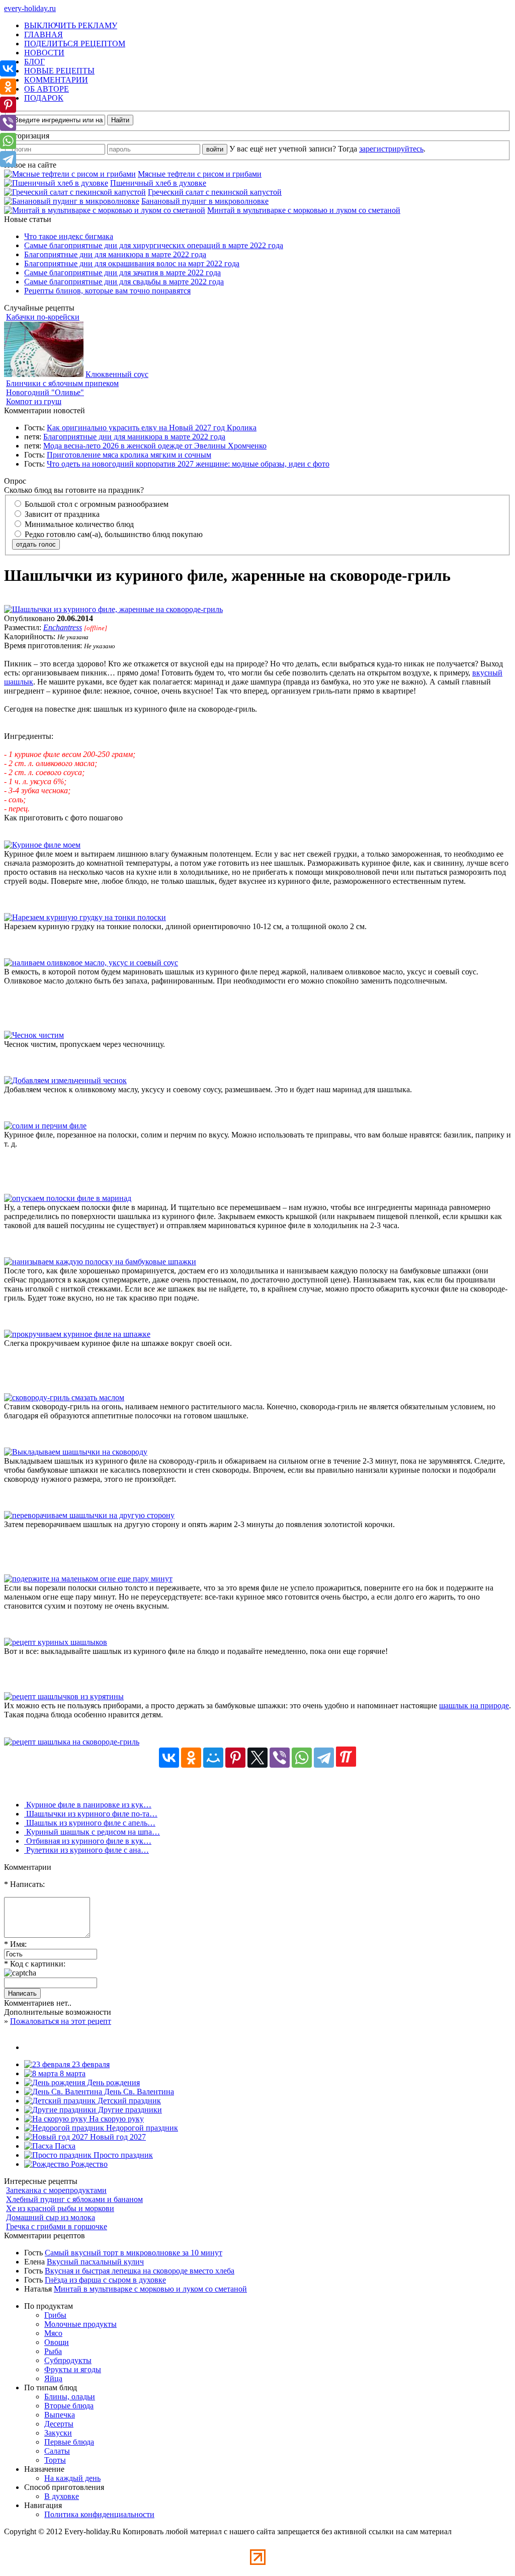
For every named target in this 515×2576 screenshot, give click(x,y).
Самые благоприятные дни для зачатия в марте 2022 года (122, 273)
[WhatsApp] (302, 1758)
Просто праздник (122, 2155)
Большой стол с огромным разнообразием (96, 504)
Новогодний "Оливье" (45, 392)
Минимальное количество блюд (78, 524)
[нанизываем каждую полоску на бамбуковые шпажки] (100, 1262)
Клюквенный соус (117, 374)
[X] (257, 1758)
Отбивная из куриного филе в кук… (88, 1841)
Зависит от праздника (61, 514)
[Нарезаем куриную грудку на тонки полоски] (85, 917)
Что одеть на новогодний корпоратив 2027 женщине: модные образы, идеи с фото (188, 464)
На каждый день (72, 2478)
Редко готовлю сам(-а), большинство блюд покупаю (113, 534)
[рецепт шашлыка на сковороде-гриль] (72, 1742)
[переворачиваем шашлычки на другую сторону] (89, 1515)
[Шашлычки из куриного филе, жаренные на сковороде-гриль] (113, 609)
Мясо (53, 2333)
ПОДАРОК (44, 98)
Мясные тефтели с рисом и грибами (200, 174)
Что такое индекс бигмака (69, 236)
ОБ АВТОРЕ (47, 89)
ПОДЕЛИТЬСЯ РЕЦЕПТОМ (75, 44)
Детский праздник (128, 2101)
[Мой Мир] (213, 1758)
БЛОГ (34, 62)
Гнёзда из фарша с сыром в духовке (105, 2280)
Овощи (57, 2342)
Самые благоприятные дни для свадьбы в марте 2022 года (124, 282)
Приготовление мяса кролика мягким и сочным (129, 455)
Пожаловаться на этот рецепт (61, 2021)
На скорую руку (115, 2119)
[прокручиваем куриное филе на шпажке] (77, 1334)
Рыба (53, 2351)
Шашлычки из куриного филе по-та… (91, 1814)
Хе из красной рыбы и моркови (60, 2208)
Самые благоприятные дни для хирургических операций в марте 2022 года (154, 245)
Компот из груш (34, 401)
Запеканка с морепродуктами (56, 2190)
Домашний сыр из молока (51, 2217)
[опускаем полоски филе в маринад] (68, 1198)
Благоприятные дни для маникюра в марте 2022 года (115, 254)
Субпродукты (68, 2360)
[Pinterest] (235, 1758)
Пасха (64, 2146)
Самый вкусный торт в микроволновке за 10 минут (134, 2253)
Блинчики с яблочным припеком (62, 383)
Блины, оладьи (70, 2397)
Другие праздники (129, 2110)
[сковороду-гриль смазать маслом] (64, 1397)
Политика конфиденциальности (99, 2514)
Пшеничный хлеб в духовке (158, 183)
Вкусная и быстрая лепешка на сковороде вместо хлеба (140, 2271)
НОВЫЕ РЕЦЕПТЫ (59, 71)
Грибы (55, 2315)
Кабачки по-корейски (43, 317)
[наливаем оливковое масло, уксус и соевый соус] (91, 963)
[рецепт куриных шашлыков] (56, 1642)
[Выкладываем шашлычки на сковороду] (76, 1452)
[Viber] (280, 1758)
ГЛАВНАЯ (44, 34)
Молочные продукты (80, 2324)
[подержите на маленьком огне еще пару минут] (88, 1579)
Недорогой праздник (141, 2128)
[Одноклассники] (191, 1758)
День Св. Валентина (138, 2092)
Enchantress (63, 627)
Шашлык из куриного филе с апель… (90, 1823)
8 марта (72, 2073)
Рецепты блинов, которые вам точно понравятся (107, 291)
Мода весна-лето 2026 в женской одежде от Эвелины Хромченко (155, 446)
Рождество (88, 2164)
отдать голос (36, 544)
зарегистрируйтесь (391, 149)
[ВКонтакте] (169, 1758)
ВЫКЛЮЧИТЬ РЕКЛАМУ (71, 25)
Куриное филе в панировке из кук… (88, 1805)
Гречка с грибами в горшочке (57, 2226)
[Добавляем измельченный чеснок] (65, 1080)
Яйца (53, 2378)
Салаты (57, 2451)
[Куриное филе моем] (42, 845)
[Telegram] (324, 1758)
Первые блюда (69, 2442)
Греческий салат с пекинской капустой (215, 192)
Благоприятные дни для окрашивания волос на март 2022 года (132, 263)
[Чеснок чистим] (34, 1035)
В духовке (62, 2496)
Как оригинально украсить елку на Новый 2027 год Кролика (152, 428)
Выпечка (60, 2415)
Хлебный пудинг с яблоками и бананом (74, 2199)
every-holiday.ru (30, 8)
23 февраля (90, 2064)
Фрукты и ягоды (73, 2369)
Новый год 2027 (117, 2137)
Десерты (59, 2424)
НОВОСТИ (44, 53)
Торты (55, 2460)
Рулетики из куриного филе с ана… (87, 1850)
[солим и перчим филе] (45, 1126)
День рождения (112, 2082)
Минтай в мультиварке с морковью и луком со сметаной (304, 210)
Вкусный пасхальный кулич (95, 2262)
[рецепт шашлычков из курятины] (64, 1696)
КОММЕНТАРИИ (56, 80)
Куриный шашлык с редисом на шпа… (92, 1832)
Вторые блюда (69, 2406)
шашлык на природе (474, 1706)
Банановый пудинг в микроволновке (205, 201)
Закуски (58, 2433)
